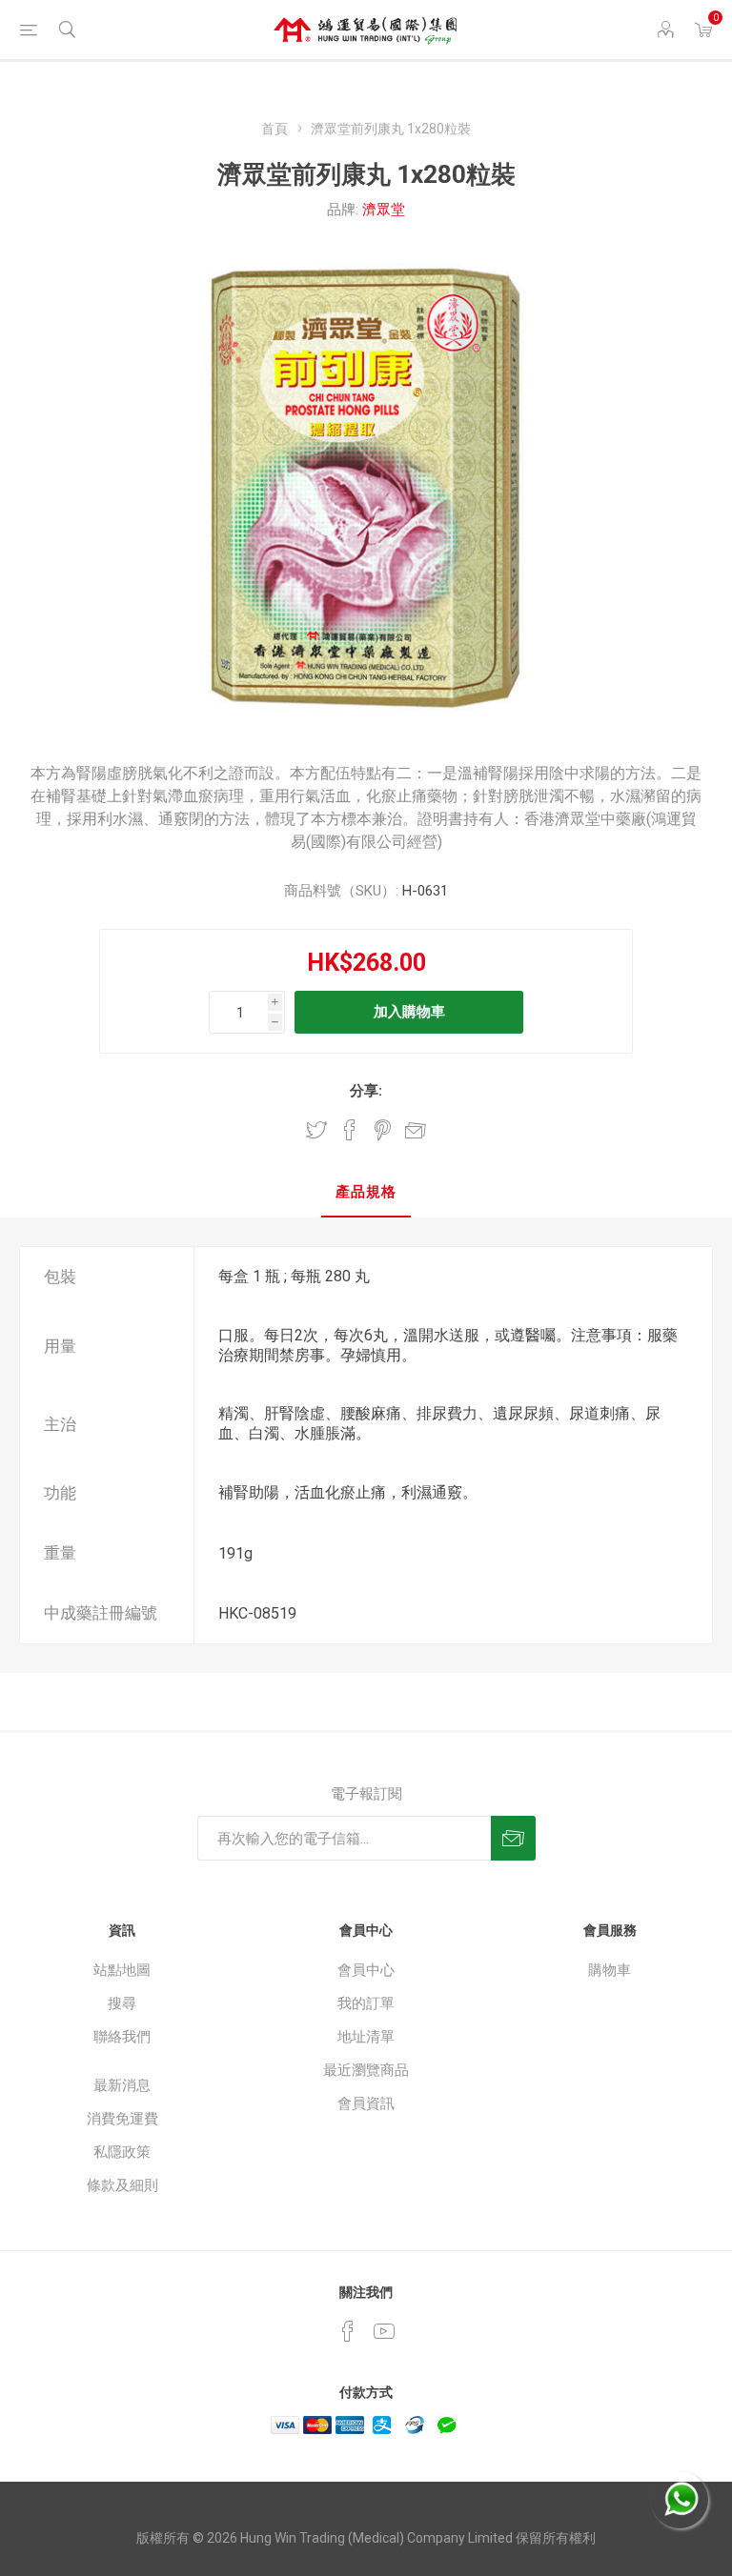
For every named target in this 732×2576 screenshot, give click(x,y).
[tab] (366, 1193)
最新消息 (122, 2085)
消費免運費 (122, 2119)
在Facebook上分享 (350, 1130)
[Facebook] (348, 2331)
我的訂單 (366, 2003)
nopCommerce (404, 2518)
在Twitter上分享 (316, 1130)
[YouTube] (384, 2331)
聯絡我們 (122, 2037)
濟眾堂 (384, 210)
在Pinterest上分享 (383, 1130)
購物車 (610, 1970)
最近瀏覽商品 (366, 2070)
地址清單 (366, 2037)
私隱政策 (122, 2152)
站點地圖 (122, 1970)
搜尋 (122, 2003)
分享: (366, 1091)
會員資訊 (366, 2103)
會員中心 (366, 1970)
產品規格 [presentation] (366, 1192)
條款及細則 (122, 2185)
